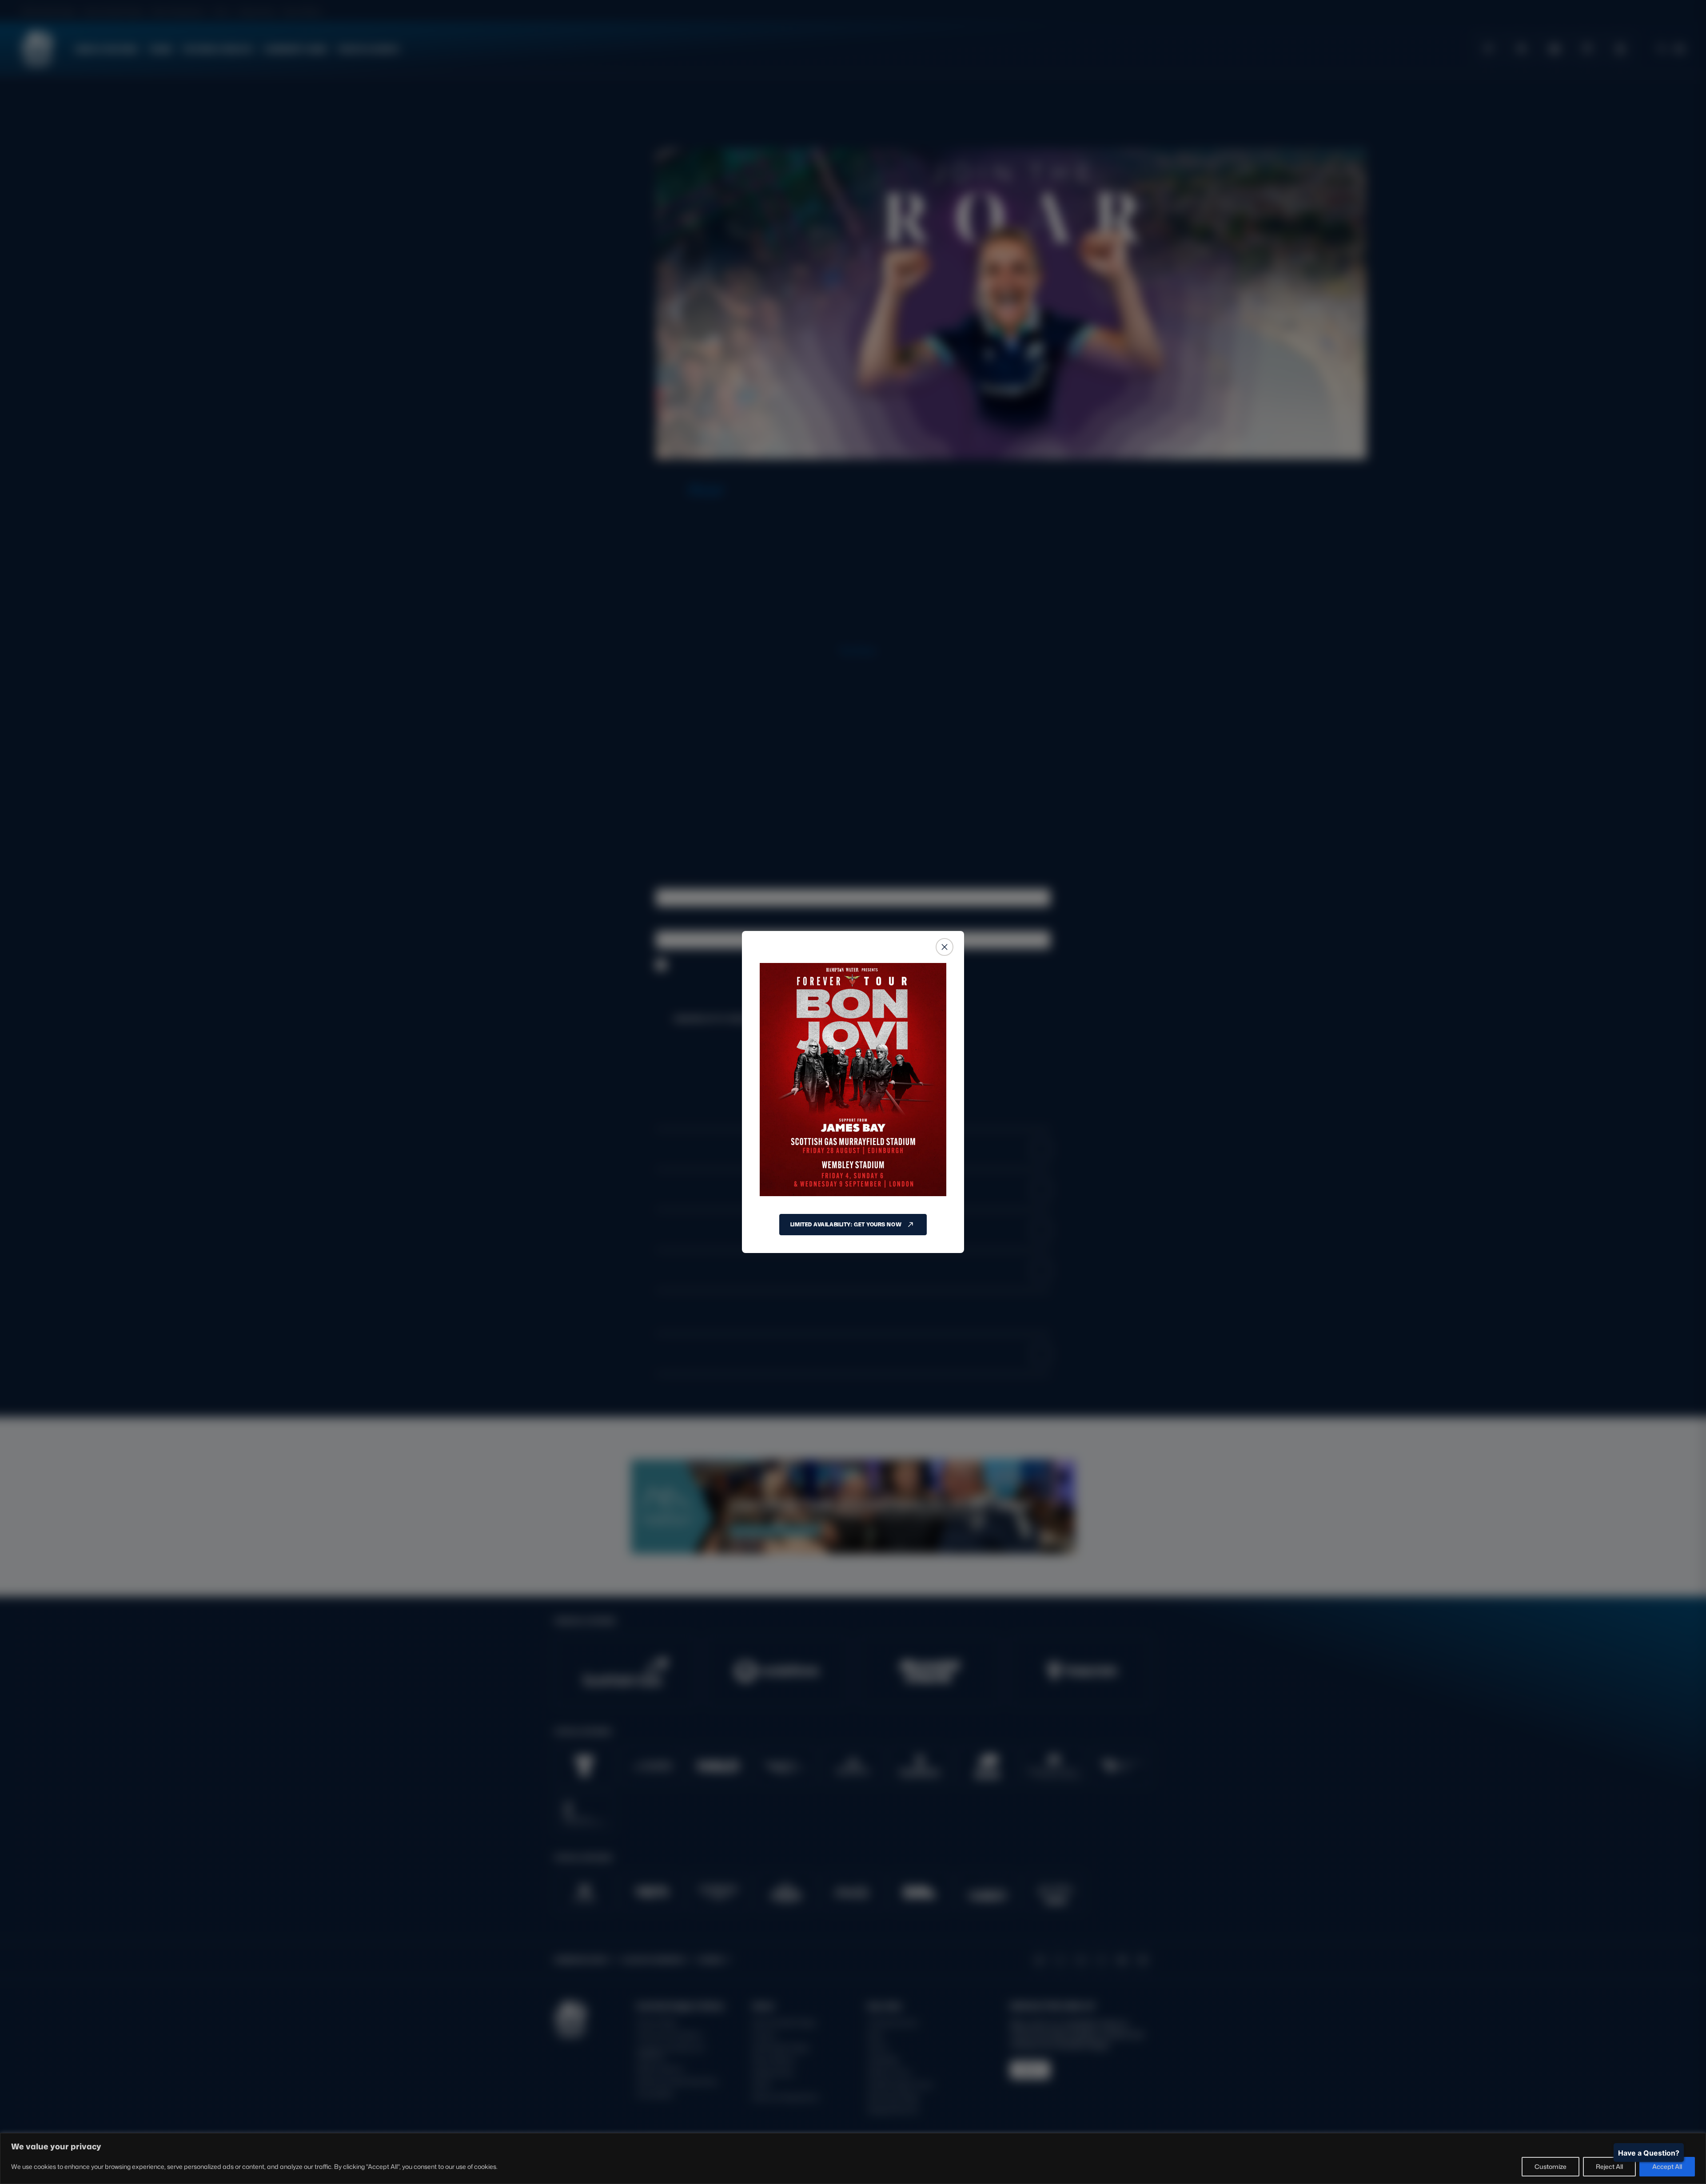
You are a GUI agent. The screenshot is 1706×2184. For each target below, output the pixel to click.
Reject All (1609, 2166)
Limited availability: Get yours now (846, 1224)
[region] (853, 2158)
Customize (1551, 2166)
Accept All (1667, 2166)
